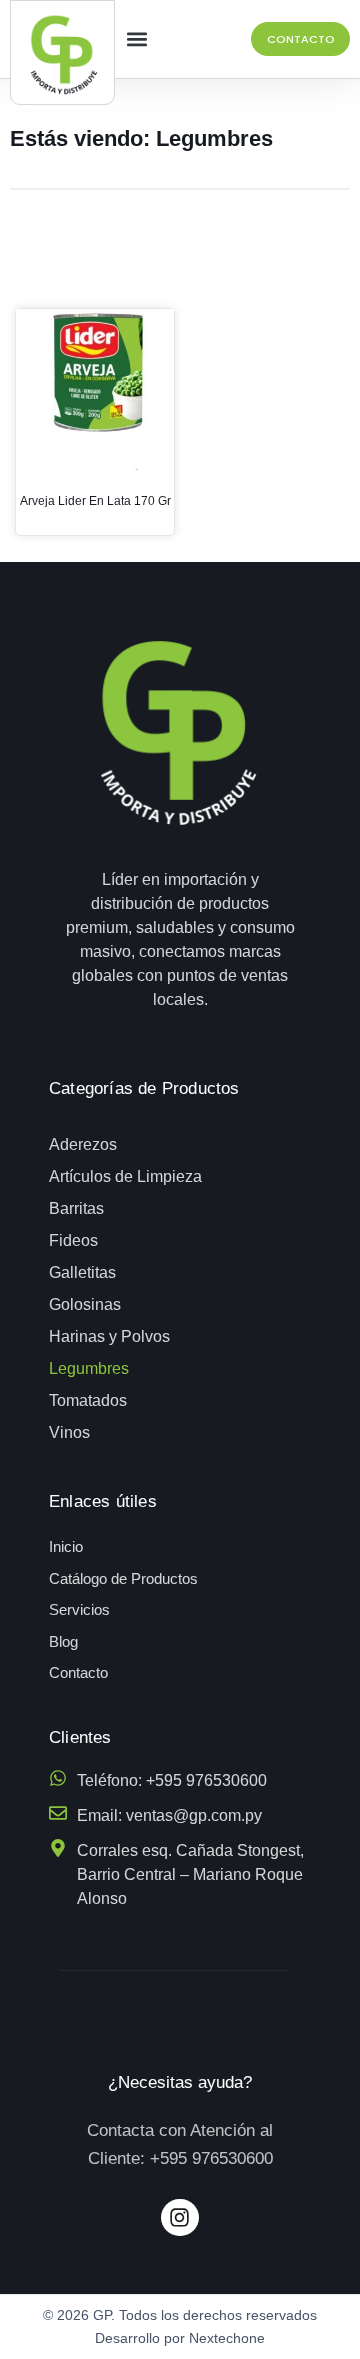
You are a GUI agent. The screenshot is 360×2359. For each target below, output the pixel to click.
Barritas (76, 1208)
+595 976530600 (211, 2158)
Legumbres (89, 1368)
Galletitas (82, 1272)
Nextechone (227, 2338)
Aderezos (83, 1144)
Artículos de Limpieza (125, 1176)
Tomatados (88, 1400)
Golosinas (85, 1304)
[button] (136, 39)
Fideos (73, 1240)
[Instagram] (180, 2218)
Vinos (69, 1432)
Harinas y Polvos (109, 1336)
